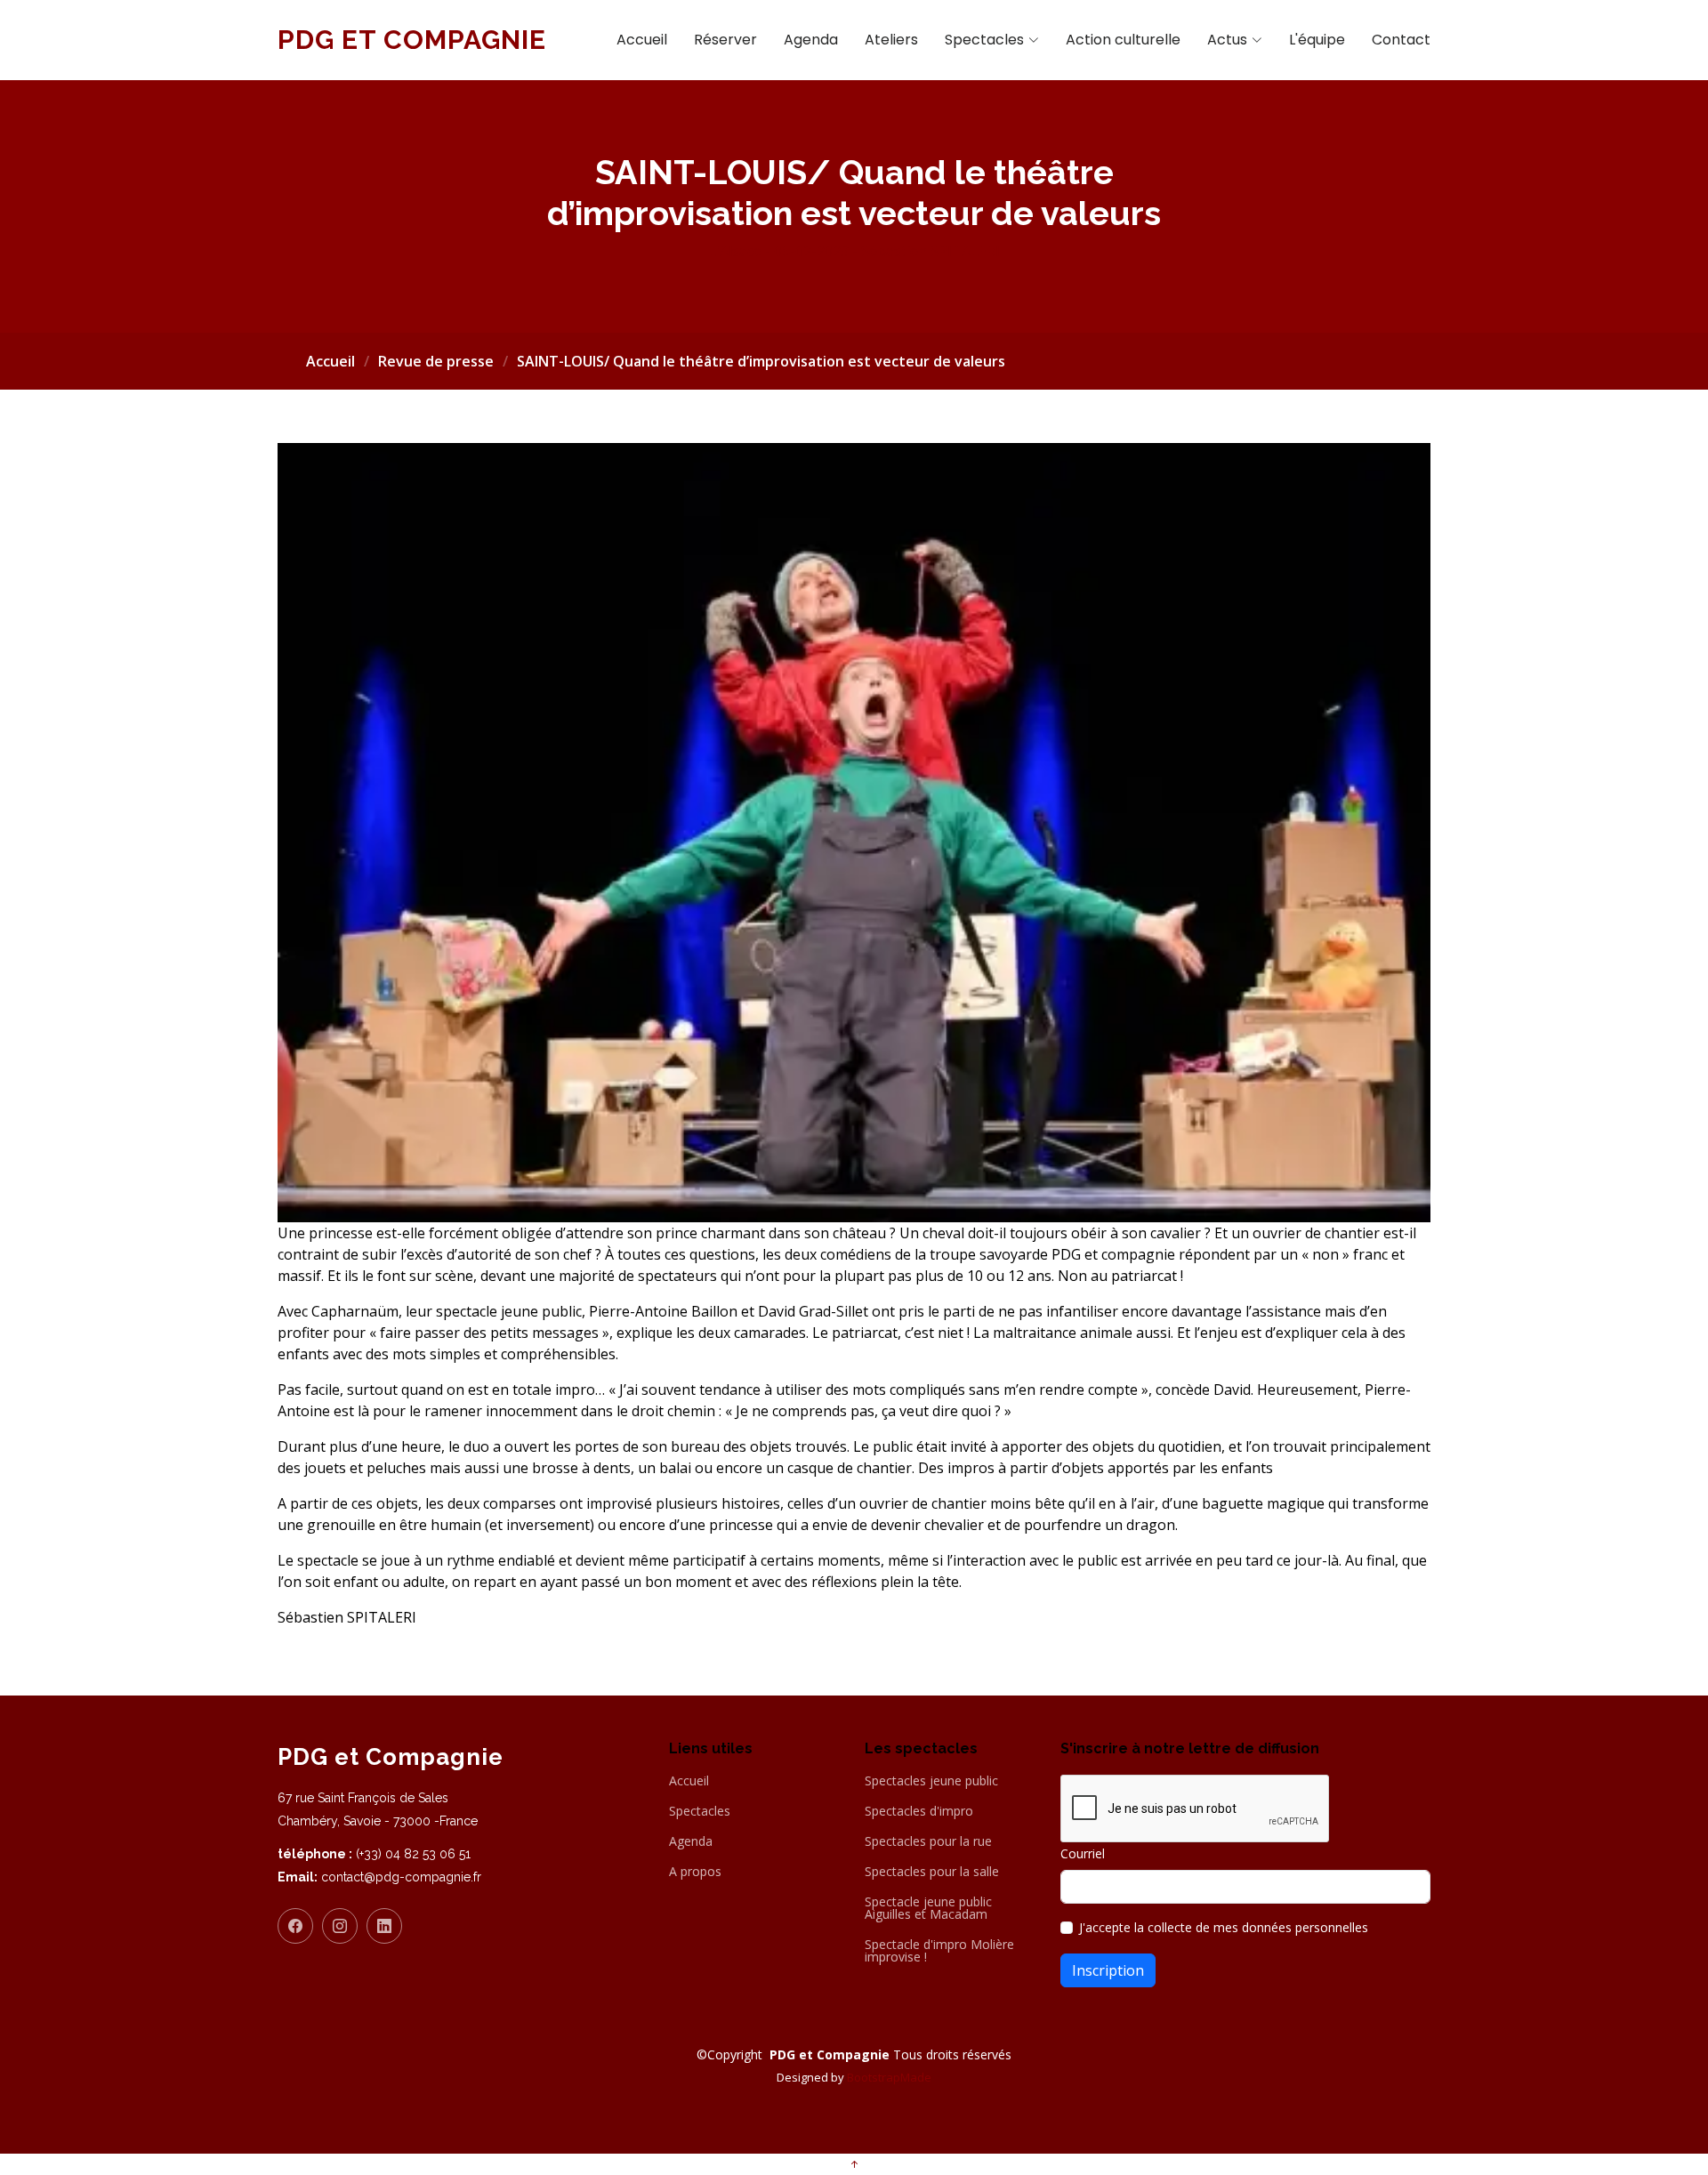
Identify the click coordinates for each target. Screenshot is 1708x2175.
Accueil (642, 40)
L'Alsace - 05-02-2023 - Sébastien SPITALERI (854, 251)
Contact (1401, 40)
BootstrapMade (889, 2077)
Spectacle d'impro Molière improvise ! (939, 1951)
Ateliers (891, 40)
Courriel (1083, 1853)
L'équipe (1317, 40)
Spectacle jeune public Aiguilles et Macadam (928, 1908)
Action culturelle (1123, 40)
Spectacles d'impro (919, 1811)
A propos (695, 1872)
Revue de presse (436, 361)
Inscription (1108, 1970)
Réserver (725, 40)
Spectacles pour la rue (928, 1841)
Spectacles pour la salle (932, 1872)
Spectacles (700, 1811)
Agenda (811, 40)
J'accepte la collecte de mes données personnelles (1224, 1927)
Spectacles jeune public (931, 1781)
